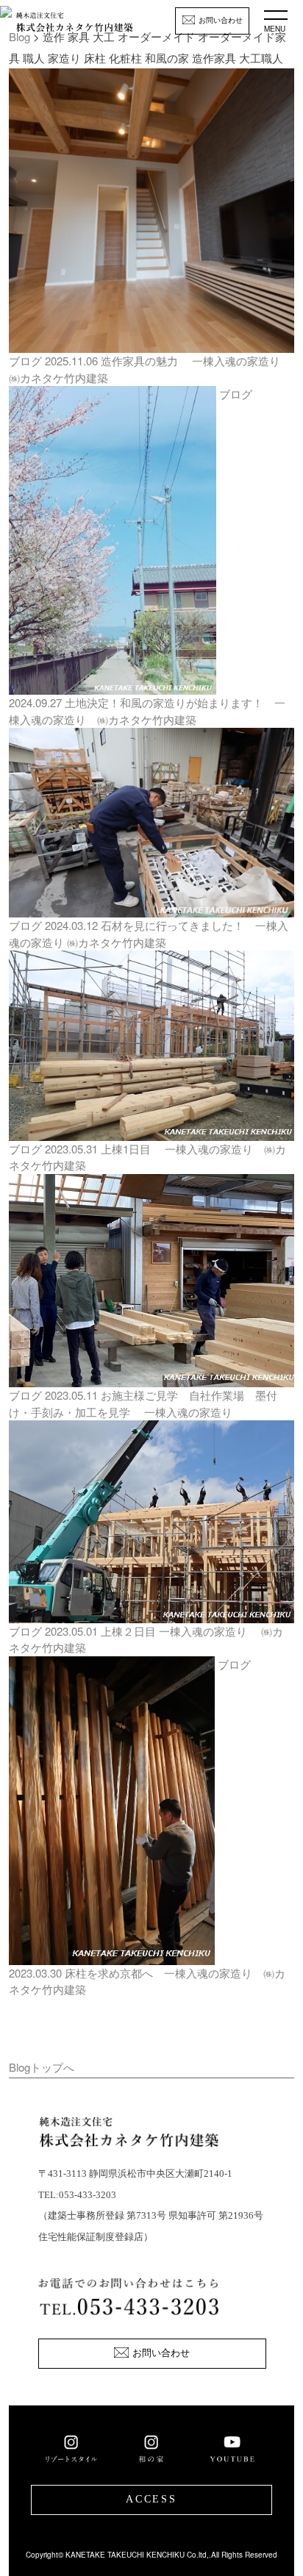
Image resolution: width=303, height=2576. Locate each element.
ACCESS (151, 2499)
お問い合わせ (221, 20)
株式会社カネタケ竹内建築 (74, 26)
